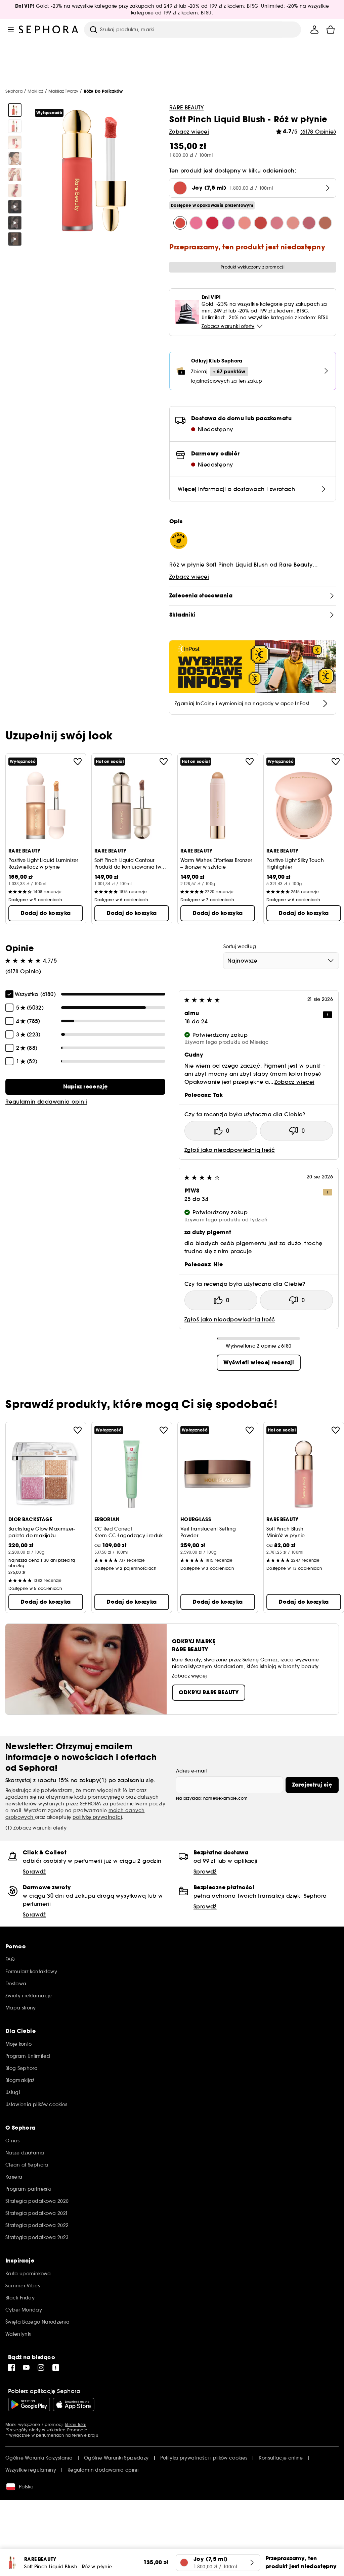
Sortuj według (240, 946)
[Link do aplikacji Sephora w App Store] (74, 2404)
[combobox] (281, 961)
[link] (85, 1087)
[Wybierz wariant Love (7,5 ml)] (261, 223)
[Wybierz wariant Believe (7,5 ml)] (309, 223)
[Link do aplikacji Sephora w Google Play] (29, 2404)
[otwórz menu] (11, 30)
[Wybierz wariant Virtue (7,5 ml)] (325, 223)
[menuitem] (314, 30)
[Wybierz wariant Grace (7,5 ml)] (228, 223)
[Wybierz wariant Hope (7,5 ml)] (293, 223)
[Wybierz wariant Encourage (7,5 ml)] (277, 223)
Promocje (77, 2430)
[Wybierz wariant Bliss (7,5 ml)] (245, 223)
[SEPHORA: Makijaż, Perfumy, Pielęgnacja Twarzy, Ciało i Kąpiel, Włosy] (49, 30)
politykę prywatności (97, 1817)
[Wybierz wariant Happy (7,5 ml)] (196, 223)
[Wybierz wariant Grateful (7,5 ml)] (212, 223)
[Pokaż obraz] (15, 110)
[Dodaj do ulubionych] (78, 762)
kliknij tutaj (76, 2424)
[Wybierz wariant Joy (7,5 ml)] (180, 223)
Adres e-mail (191, 1771)
